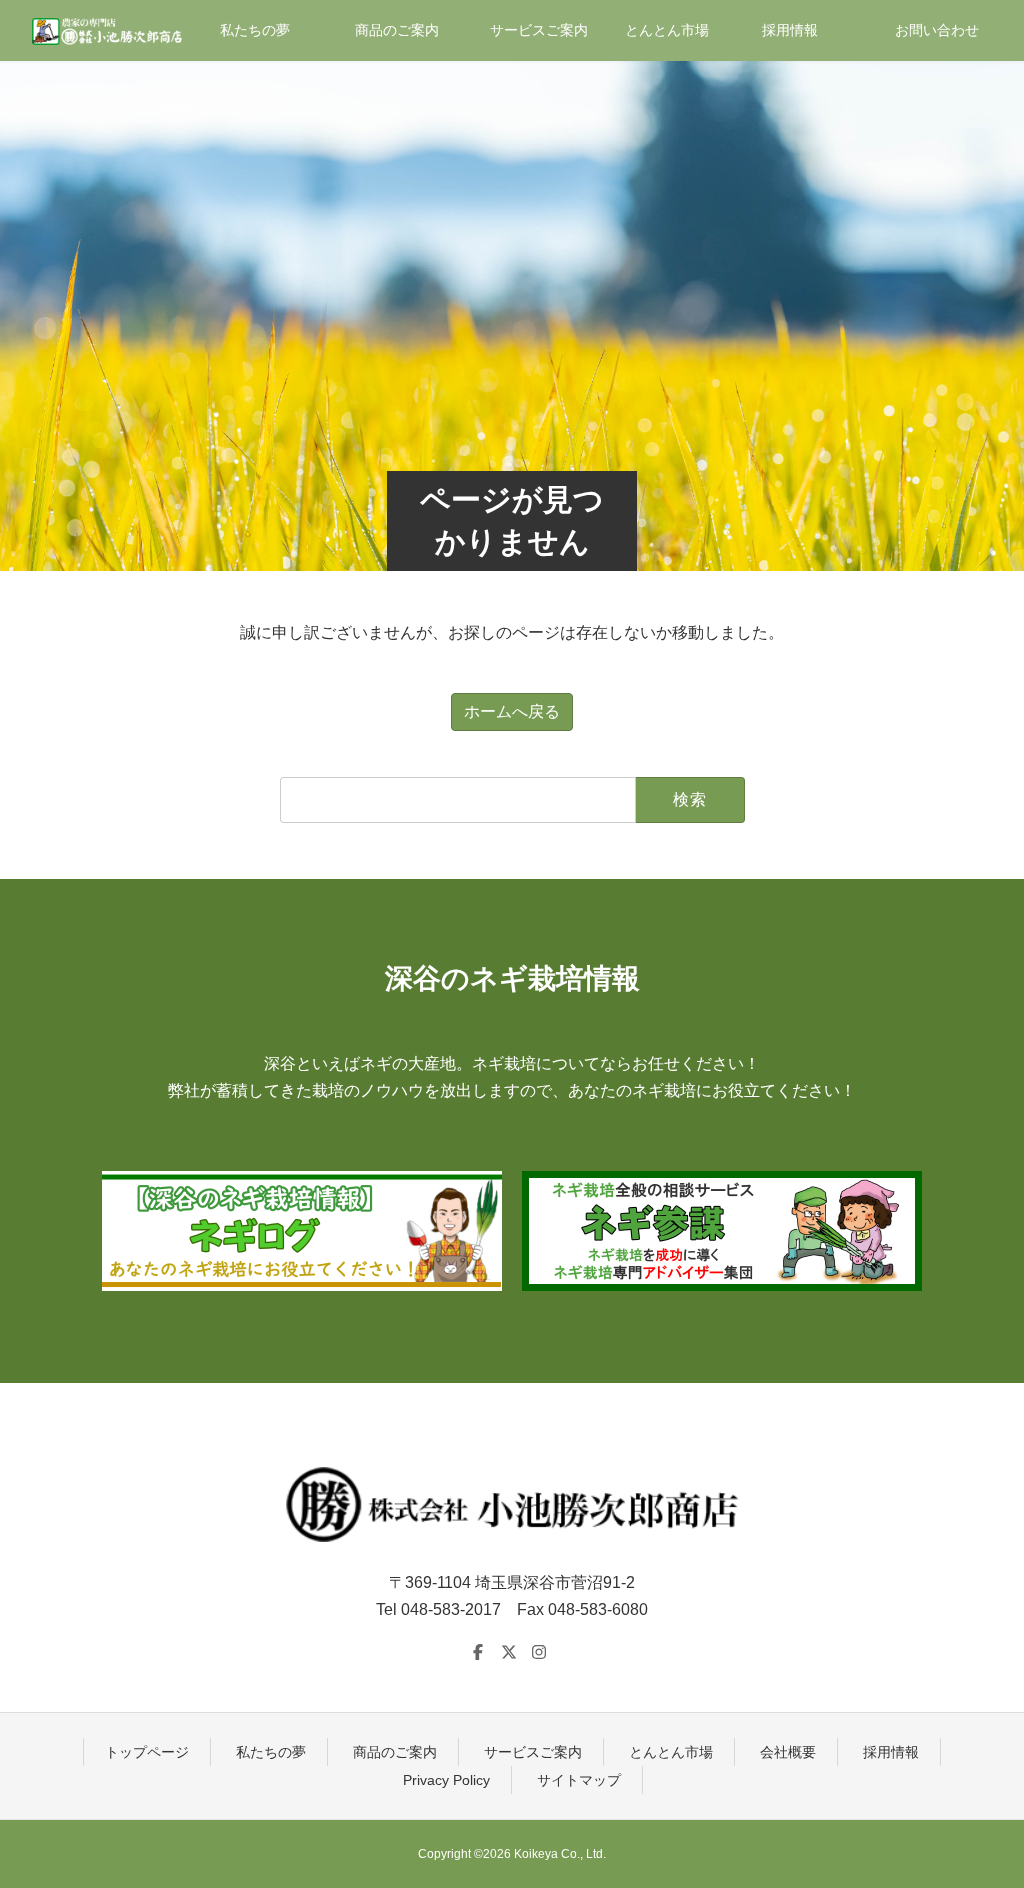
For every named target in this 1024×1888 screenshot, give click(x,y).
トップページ (147, 1752)
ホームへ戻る (512, 711)
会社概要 (788, 1752)
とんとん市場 (671, 1752)
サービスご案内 (533, 1752)
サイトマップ (579, 1780)
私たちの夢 (271, 1752)
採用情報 (891, 1752)
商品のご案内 (395, 1752)
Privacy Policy (446, 1780)
